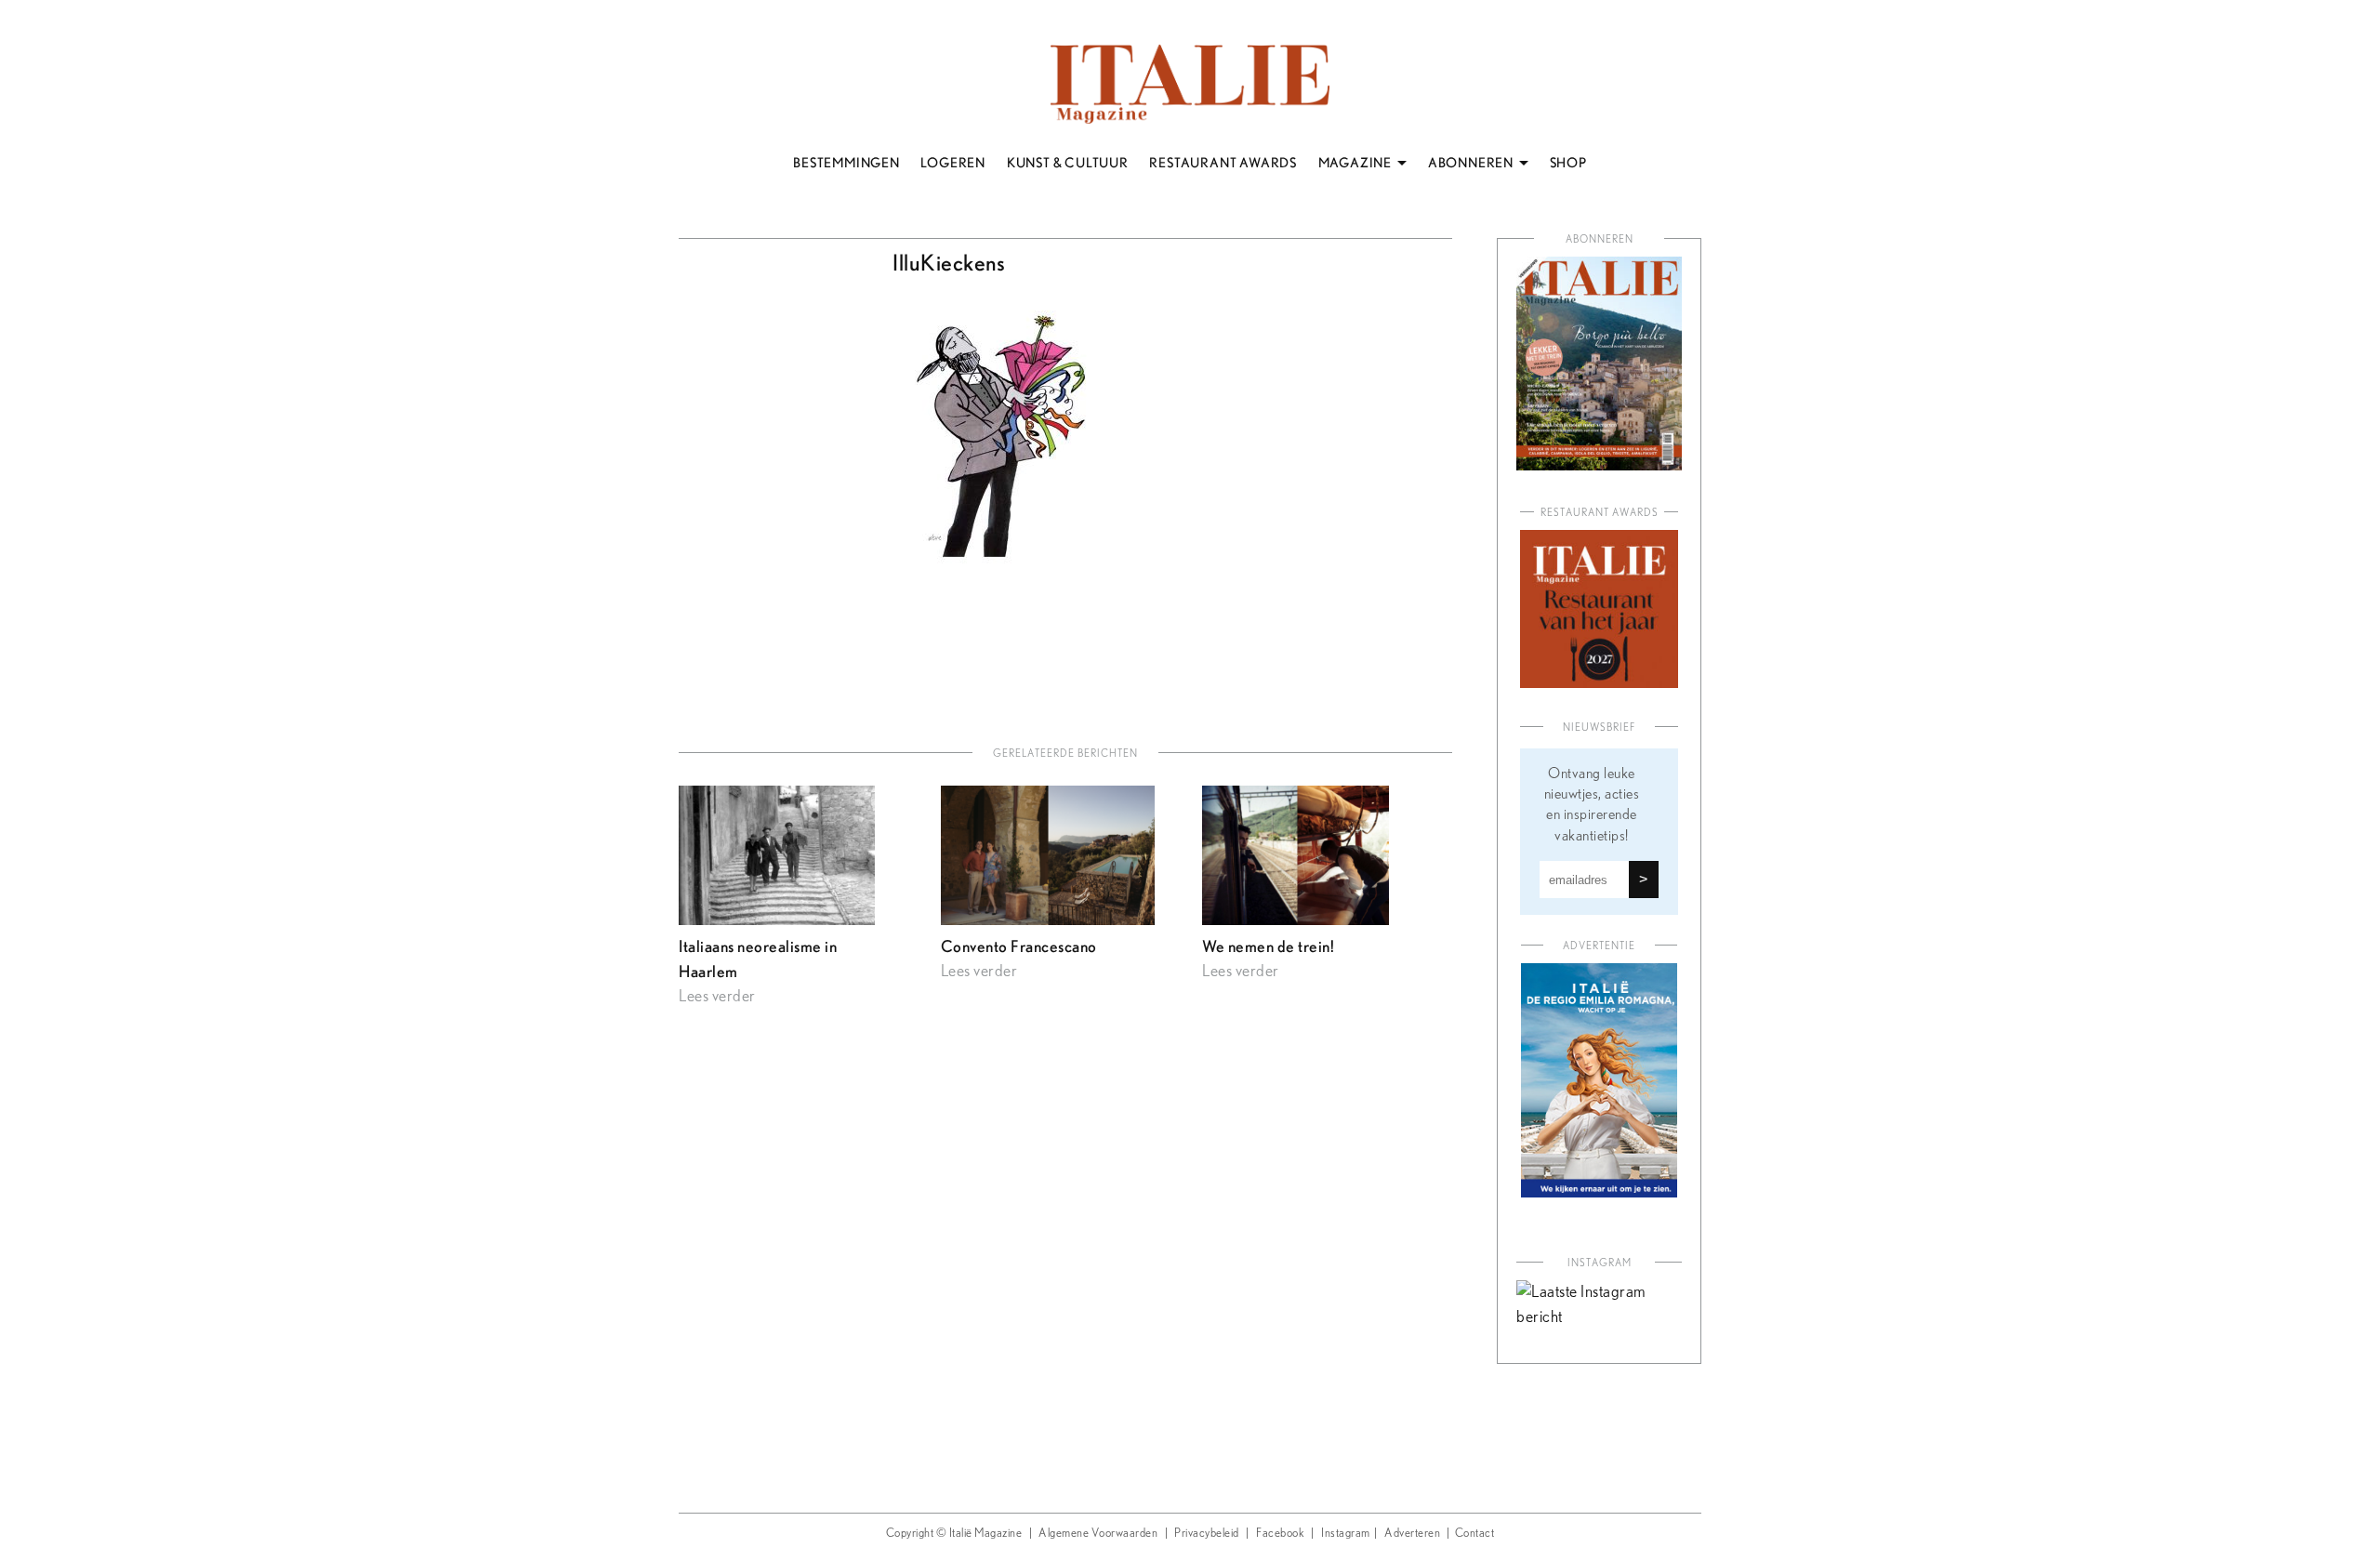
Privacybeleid (1207, 1534)
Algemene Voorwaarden (1098, 1534)
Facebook (1280, 1534)
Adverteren (1412, 1534)
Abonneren (1600, 239)
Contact (1475, 1534)
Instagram (1346, 1534)
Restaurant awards (1600, 513)
